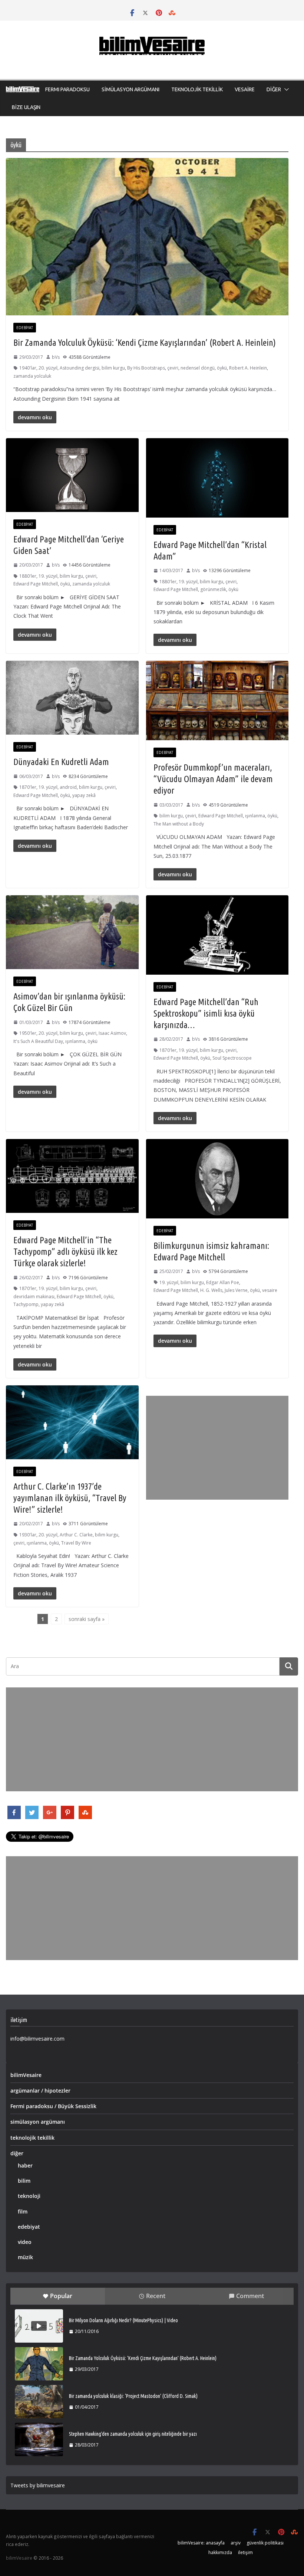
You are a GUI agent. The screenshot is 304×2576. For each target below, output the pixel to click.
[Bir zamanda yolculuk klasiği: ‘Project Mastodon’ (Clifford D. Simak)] (39, 2402)
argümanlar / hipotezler (40, 2091)
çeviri (173, 368)
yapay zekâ (84, 795)
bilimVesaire (26, 2075)
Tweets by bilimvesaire (38, 2485)
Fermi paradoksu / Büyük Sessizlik (53, 2106)
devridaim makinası (34, 1297)
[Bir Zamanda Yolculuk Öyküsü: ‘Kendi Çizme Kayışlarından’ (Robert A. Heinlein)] (39, 2364)
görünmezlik (213, 589)
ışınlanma (255, 816)
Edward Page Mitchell (36, 584)
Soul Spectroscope (232, 1058)
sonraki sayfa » (87, 1619)
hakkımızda (220, 2552)
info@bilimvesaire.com (37, 2039)
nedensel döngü (198, 368)
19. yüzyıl (48, 576)
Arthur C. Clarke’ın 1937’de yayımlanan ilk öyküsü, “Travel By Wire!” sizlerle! (70, 1498)
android (68, 787)
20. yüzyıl (48, 368)
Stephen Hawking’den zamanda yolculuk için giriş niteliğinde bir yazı (133, 2434)
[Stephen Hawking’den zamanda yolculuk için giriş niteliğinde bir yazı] (39, 2439)
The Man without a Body (179, 824)
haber (25, 2165)
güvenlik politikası (265, 2543)
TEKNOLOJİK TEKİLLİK (197, 89)
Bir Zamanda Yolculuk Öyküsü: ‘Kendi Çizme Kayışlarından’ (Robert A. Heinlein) (145, 343)
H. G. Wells (211, 1290)
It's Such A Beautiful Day (38, 1041)
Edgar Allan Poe (223, 1282)
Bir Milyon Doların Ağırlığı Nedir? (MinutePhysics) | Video (123, 2320)
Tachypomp (26, 1304)
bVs (56, 357)
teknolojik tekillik (32, 2138)
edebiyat (25, 328)
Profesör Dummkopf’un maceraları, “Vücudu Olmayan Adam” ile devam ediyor (213, 779)
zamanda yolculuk (32, 376)
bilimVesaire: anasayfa (201, 2543)
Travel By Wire (76, 1543)
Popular (61, 2296)
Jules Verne (236, 1290)
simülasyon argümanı (38, 2122)
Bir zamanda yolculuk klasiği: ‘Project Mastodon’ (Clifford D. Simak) (133, 2396)
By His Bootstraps (146, 368)
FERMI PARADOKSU (67, 89)
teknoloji (29, 2196)
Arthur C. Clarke (76, 1535)
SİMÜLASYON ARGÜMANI (130, 89)
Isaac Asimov (112, 1033)
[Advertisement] (217, 1448)
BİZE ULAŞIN (26, 107)
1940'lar (28, 368)
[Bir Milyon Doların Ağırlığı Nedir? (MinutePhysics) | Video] (39, 2326)
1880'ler (28, 576)
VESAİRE (245, 89)
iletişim (245, 2552)
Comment (250, 2296)
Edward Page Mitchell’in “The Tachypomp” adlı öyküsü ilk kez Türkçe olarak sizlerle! (65, 1252)
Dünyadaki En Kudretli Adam (61, 762)
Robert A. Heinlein (248, 368)
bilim (24, 2181)
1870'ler (28, 787)
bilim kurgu (113, 368)
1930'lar (28, 1535)
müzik (25, 2257)
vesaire (270, 1290)
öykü (222, 368)
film (23, 2211)
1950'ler (28, 1033)
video (25, 2242)
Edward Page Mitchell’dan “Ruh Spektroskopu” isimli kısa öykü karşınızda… (206, 1013)
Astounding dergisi (80, 368)
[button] (285, 89)
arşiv (236, 2543)
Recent (156, 2296)
